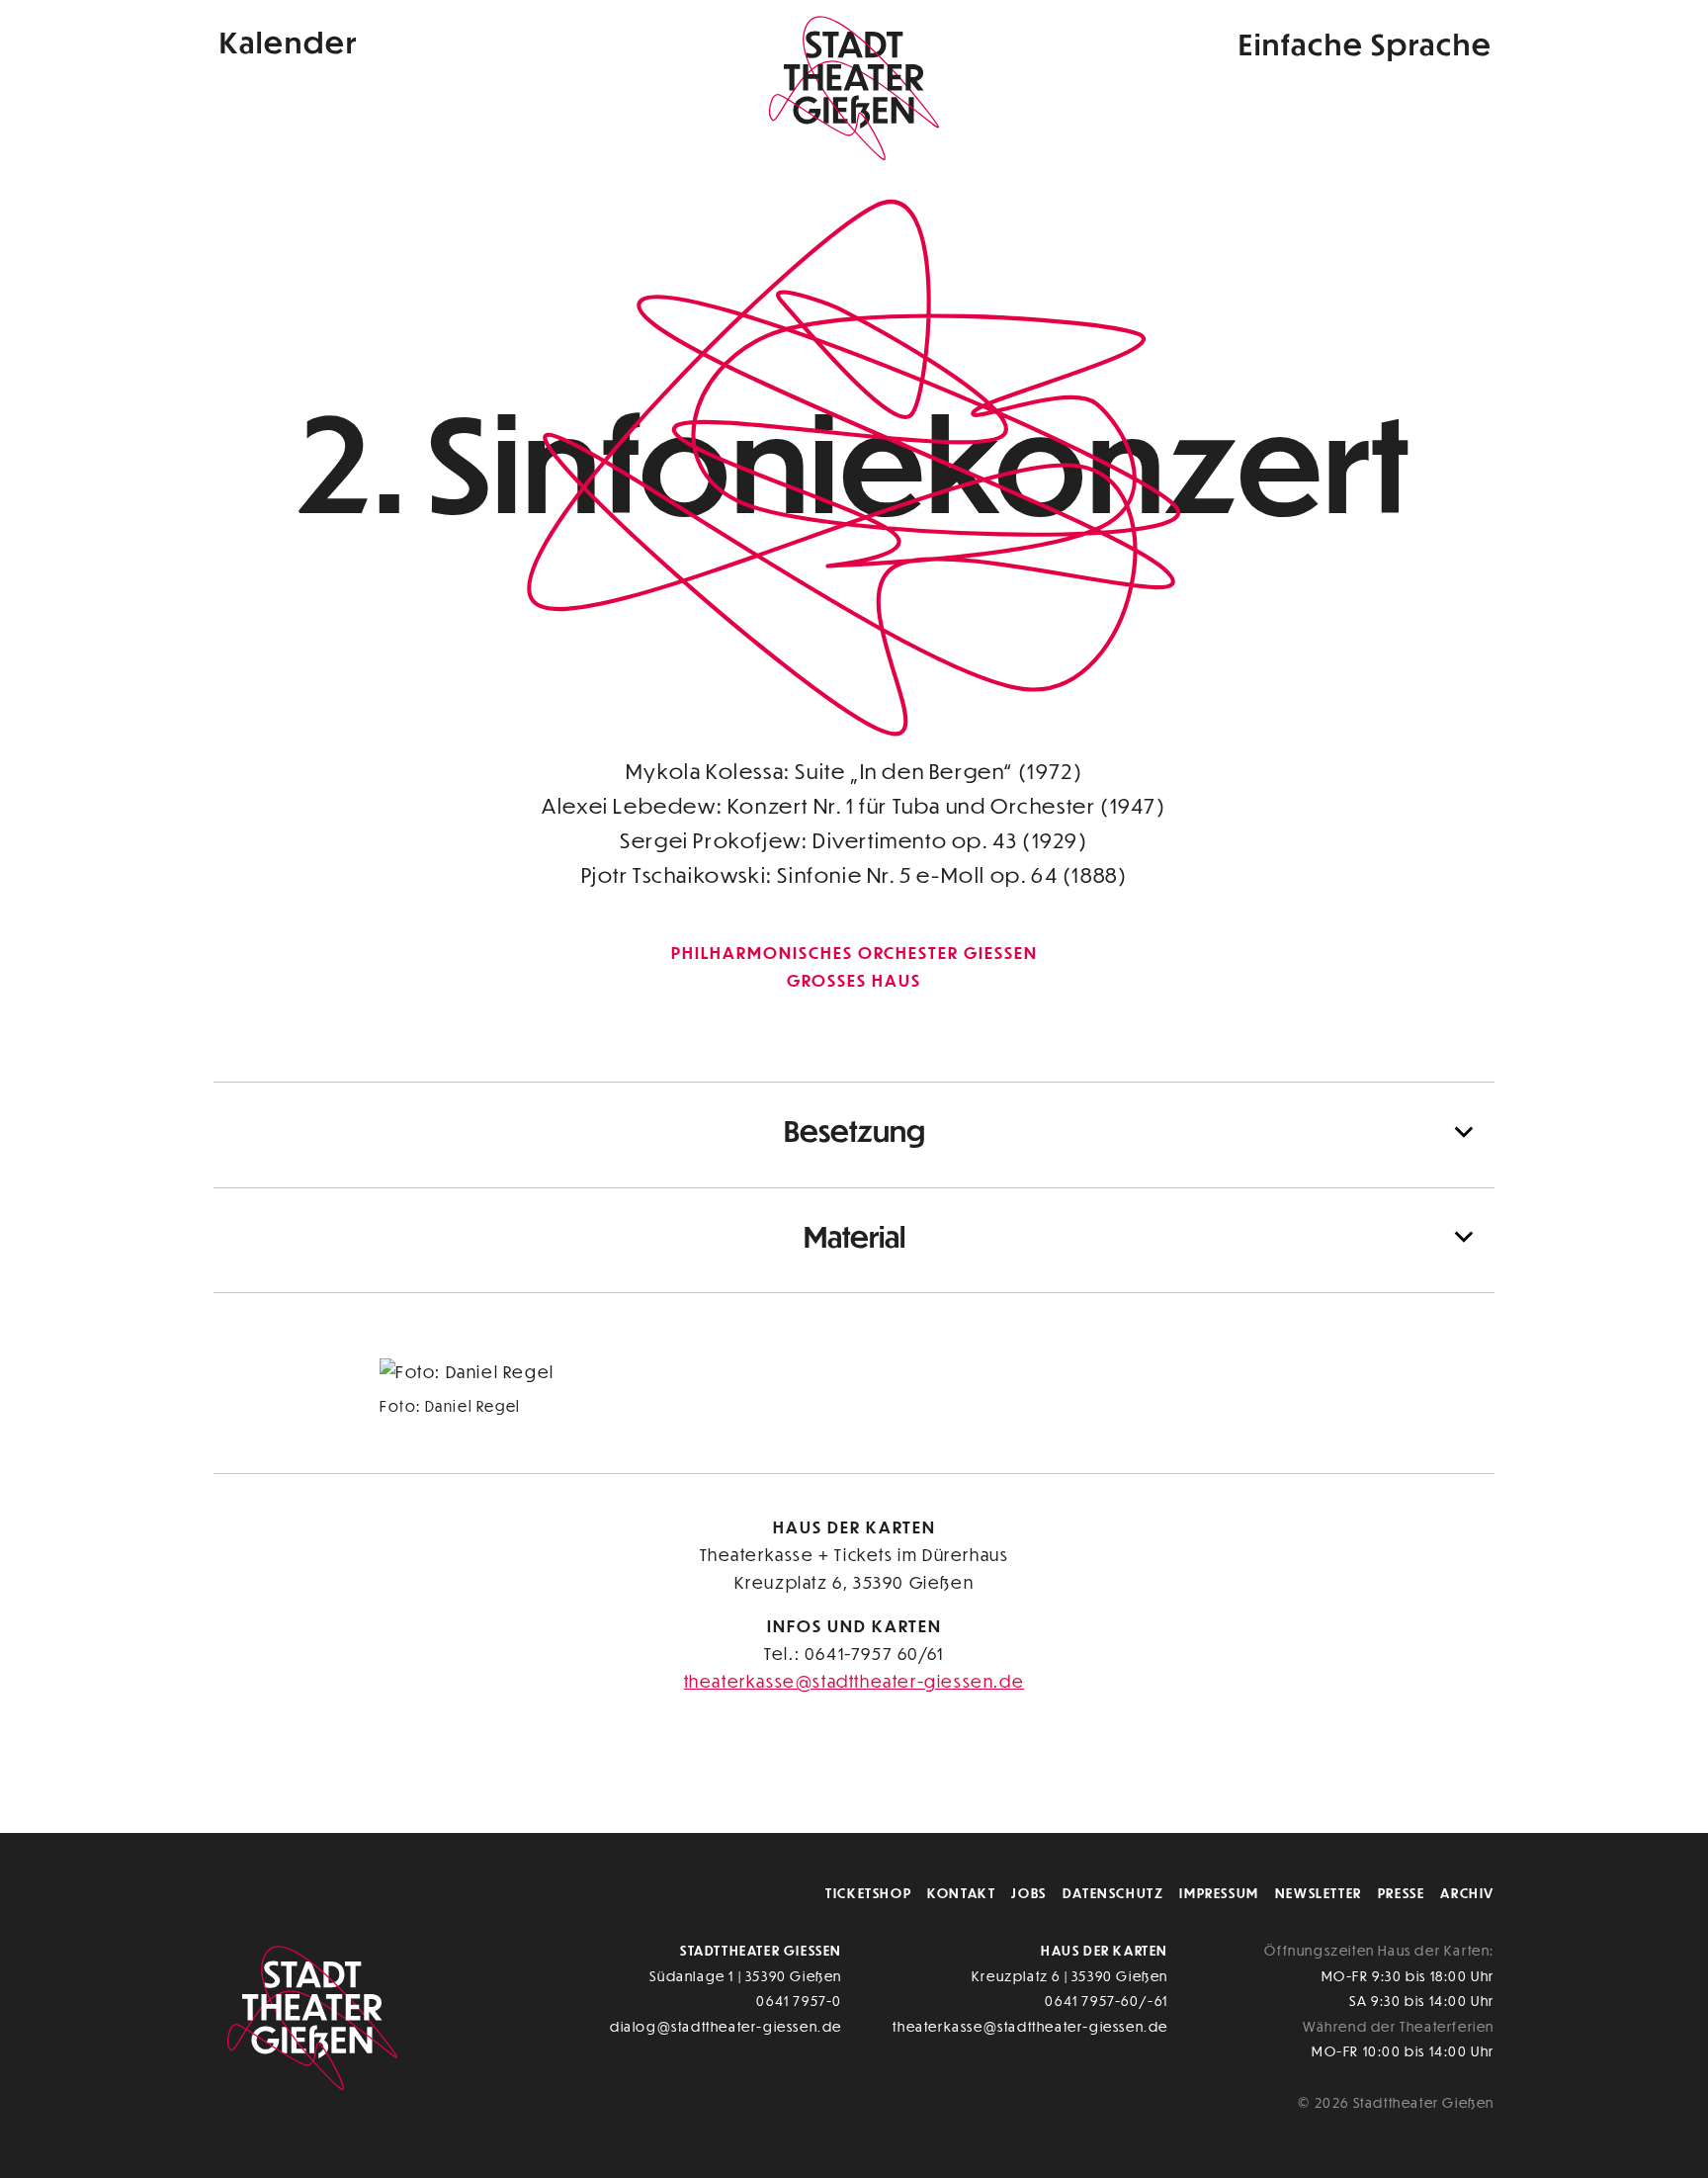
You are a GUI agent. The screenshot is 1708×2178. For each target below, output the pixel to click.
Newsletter (1319, 1893)
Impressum (1219, 1893)
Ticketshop (868, 1893)
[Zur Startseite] (854, 85)
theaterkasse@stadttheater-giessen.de (854, 1681)
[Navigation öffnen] (1202, 43)
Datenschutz (1113, 1893)
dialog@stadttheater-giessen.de (726, 2026)
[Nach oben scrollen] (1473, 1776)
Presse (1402, 1893)
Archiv (1467, 1893)
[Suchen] (1153, 43)
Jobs (1028, 1893)
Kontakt (961, 1893)
